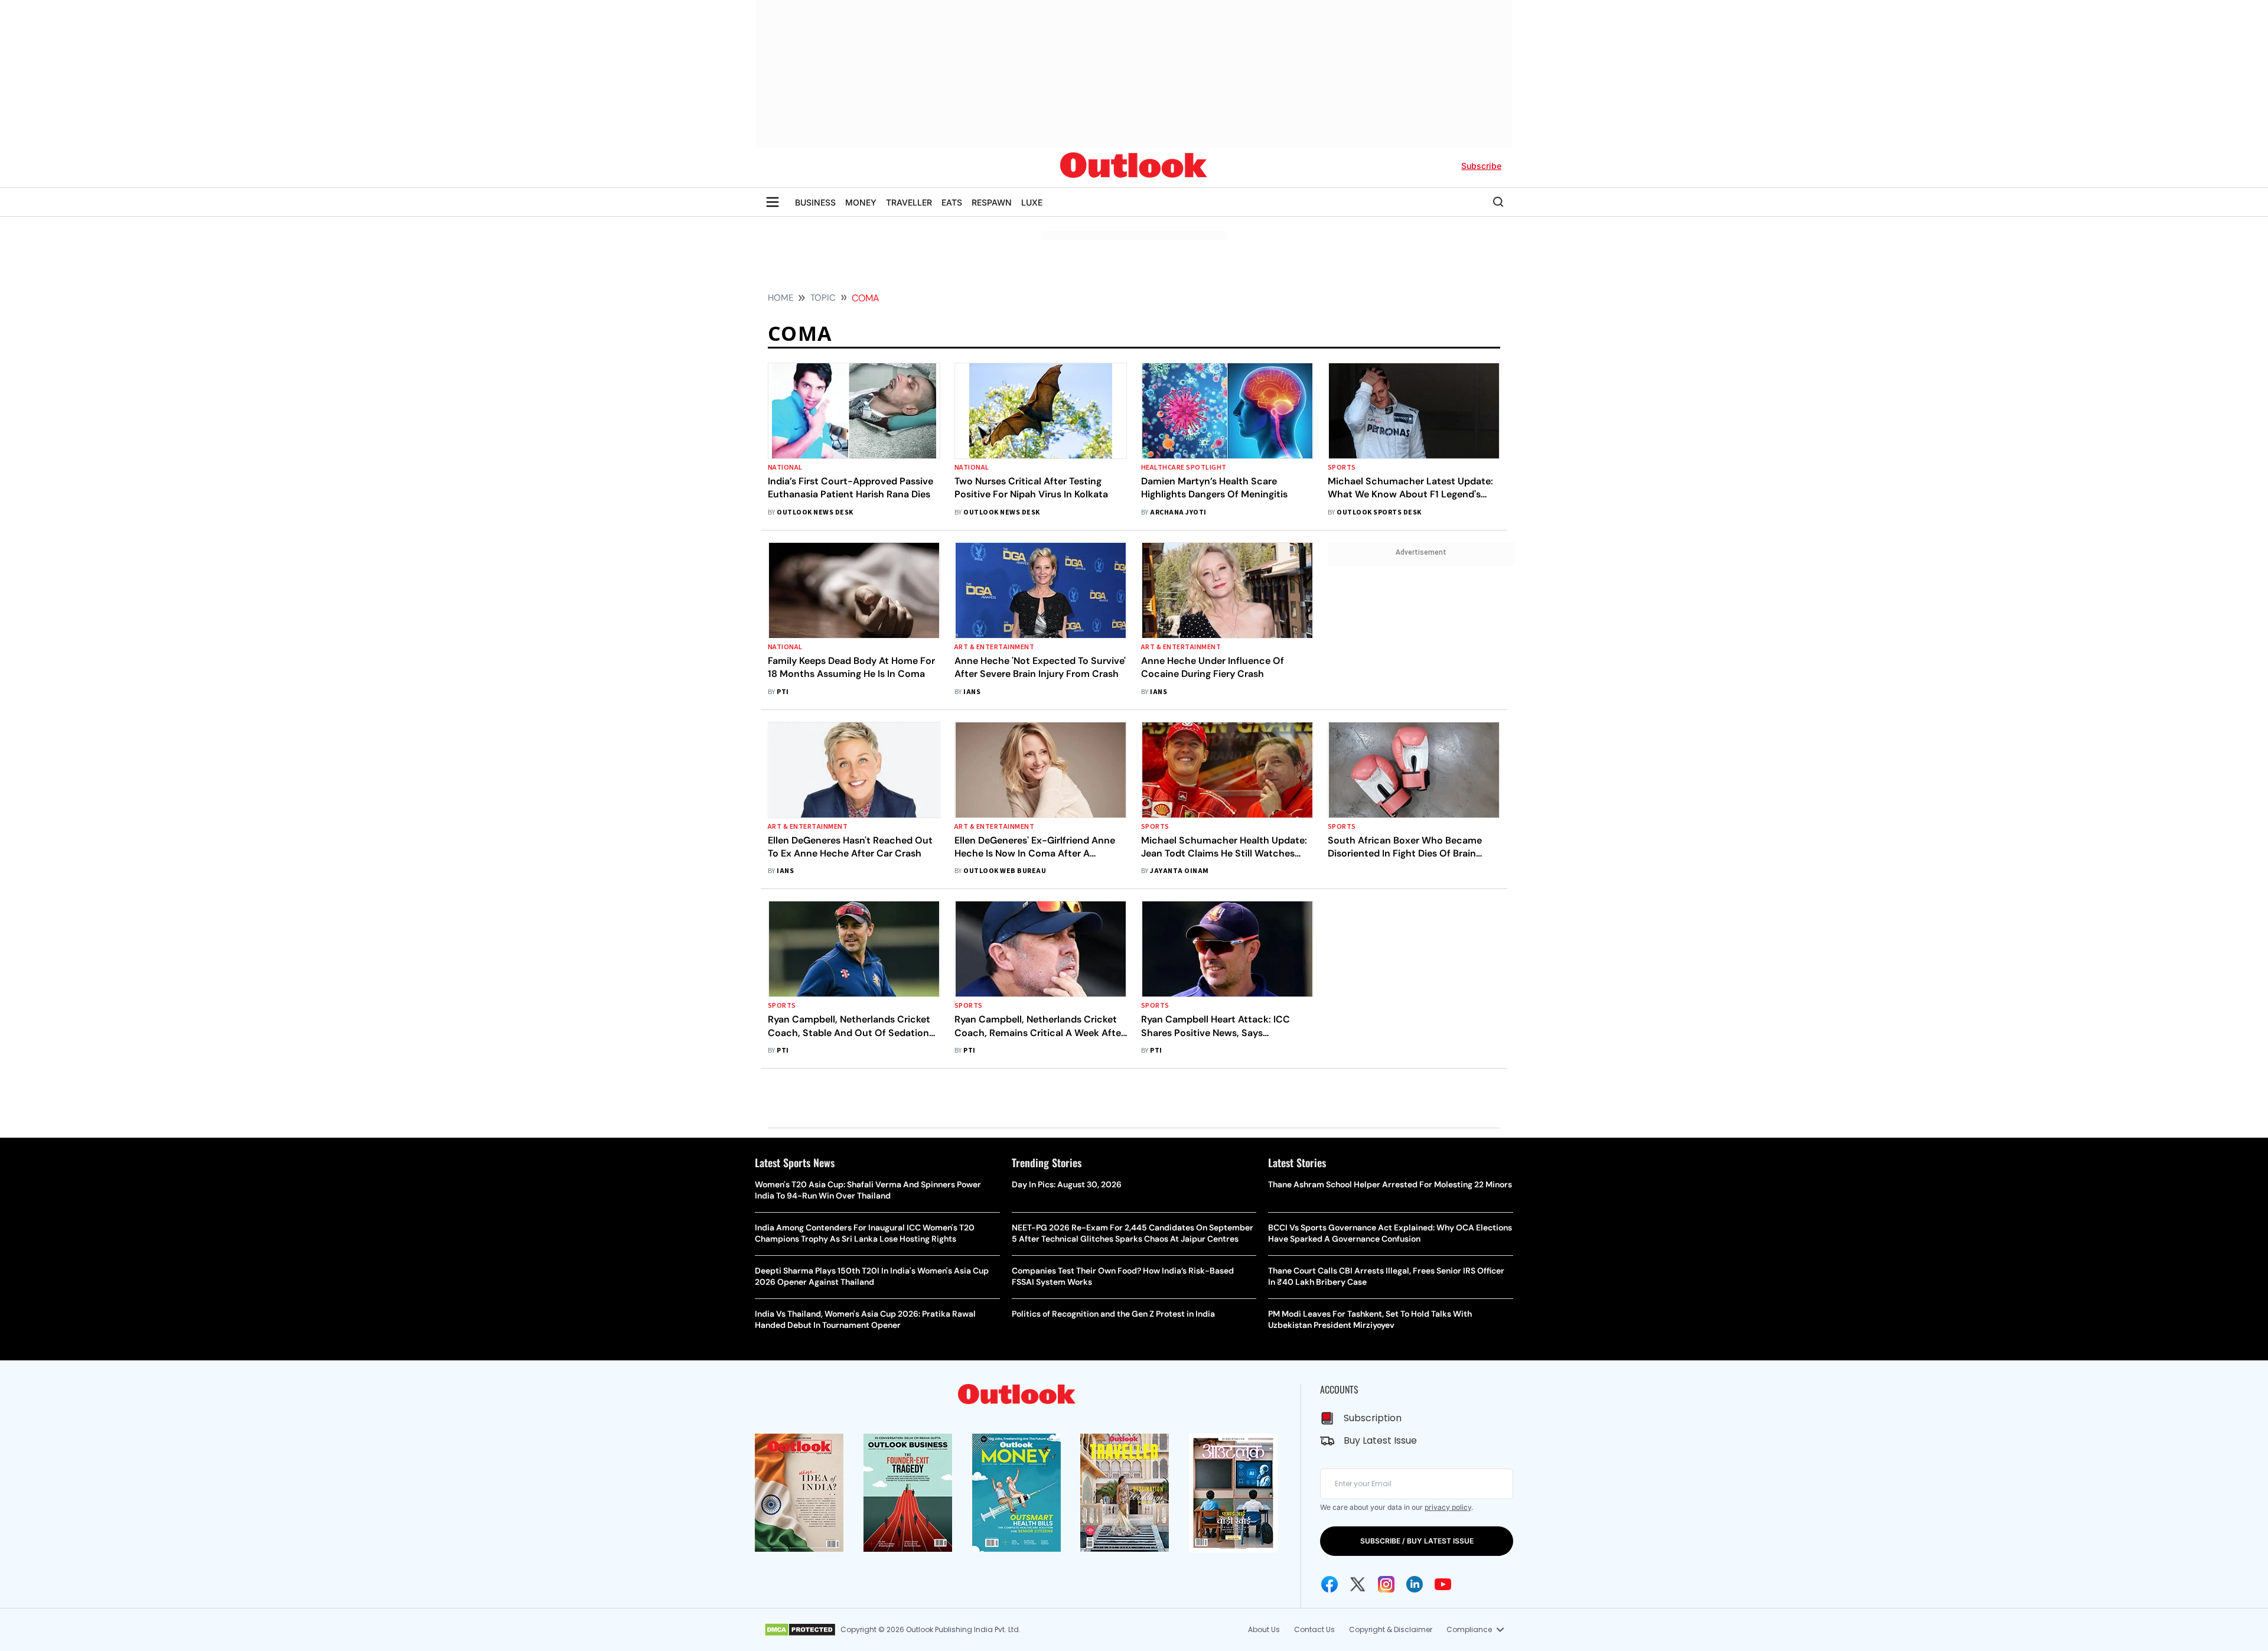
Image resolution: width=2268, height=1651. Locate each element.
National (785, 468)
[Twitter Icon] (1358, 1584)
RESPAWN (992, 202)
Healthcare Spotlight (1184, 468)
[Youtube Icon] (1443, 1584)
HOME (781, 298)
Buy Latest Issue (1380, 1440)
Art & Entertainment (994, 647)
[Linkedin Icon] (1415, 1584)
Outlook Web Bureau (1005, 871)
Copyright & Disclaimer (1391, 1629)
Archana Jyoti (1178, 512)
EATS (952, 202)
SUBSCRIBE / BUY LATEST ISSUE (1417, 1541)
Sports (1342, 468)
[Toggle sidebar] (773, 202)
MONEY (861, 202)
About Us (1264, 1629)
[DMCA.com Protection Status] (800, 1630)
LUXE (1032, 202)
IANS (972, 692)
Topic (823, 298)
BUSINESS (815, 202)
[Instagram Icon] (1386, 1584)
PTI (783, 692)
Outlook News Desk (815, 512)
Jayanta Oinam (1179, 871)
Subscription (1373, 1418)
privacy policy (1448, 1507)
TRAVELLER (909, 202)
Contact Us (1314, 1629)
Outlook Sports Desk (1379, 512)
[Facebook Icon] (1329, 1584)
